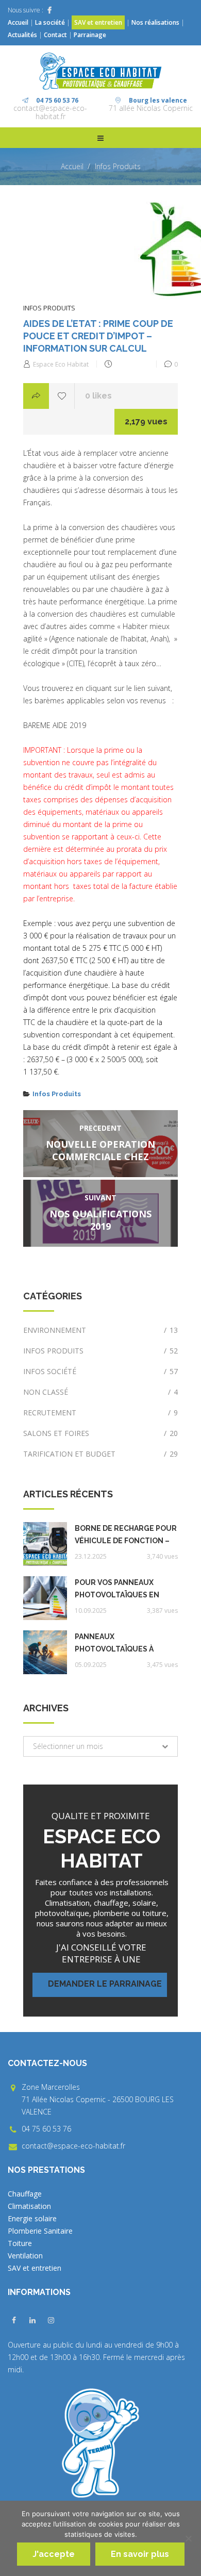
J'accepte (54, 2554)
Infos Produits (118, 166)
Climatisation (29, 2206)
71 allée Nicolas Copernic (151, 108)
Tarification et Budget (100, 1454)
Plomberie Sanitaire (40, 2231)
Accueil (18, 22)
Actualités (23, 35)
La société (50, 22)
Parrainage (90, 35)
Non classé (100, 1392)
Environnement (100, 1330)
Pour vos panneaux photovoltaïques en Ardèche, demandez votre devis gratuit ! (118, 1590)
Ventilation (25, 2256)
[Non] (188, 2538)
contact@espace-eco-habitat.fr (50, 112)
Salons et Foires (100, 1433)
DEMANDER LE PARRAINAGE (105, 1984)
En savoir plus (140, 2554)
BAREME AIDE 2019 (55, 725)
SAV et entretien (98, 22)
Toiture (20, 2243)
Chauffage (25, 2194)
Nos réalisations (155, 22)
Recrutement (100, 1413)
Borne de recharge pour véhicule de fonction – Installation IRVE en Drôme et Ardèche (126, 1535)
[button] (100, 1746)
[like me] (62, 396)
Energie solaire (32, 2218)
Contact (55, 35)
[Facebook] (49, 10)
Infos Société (100, 1371)
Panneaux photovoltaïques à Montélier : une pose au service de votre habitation (124, 1644)
